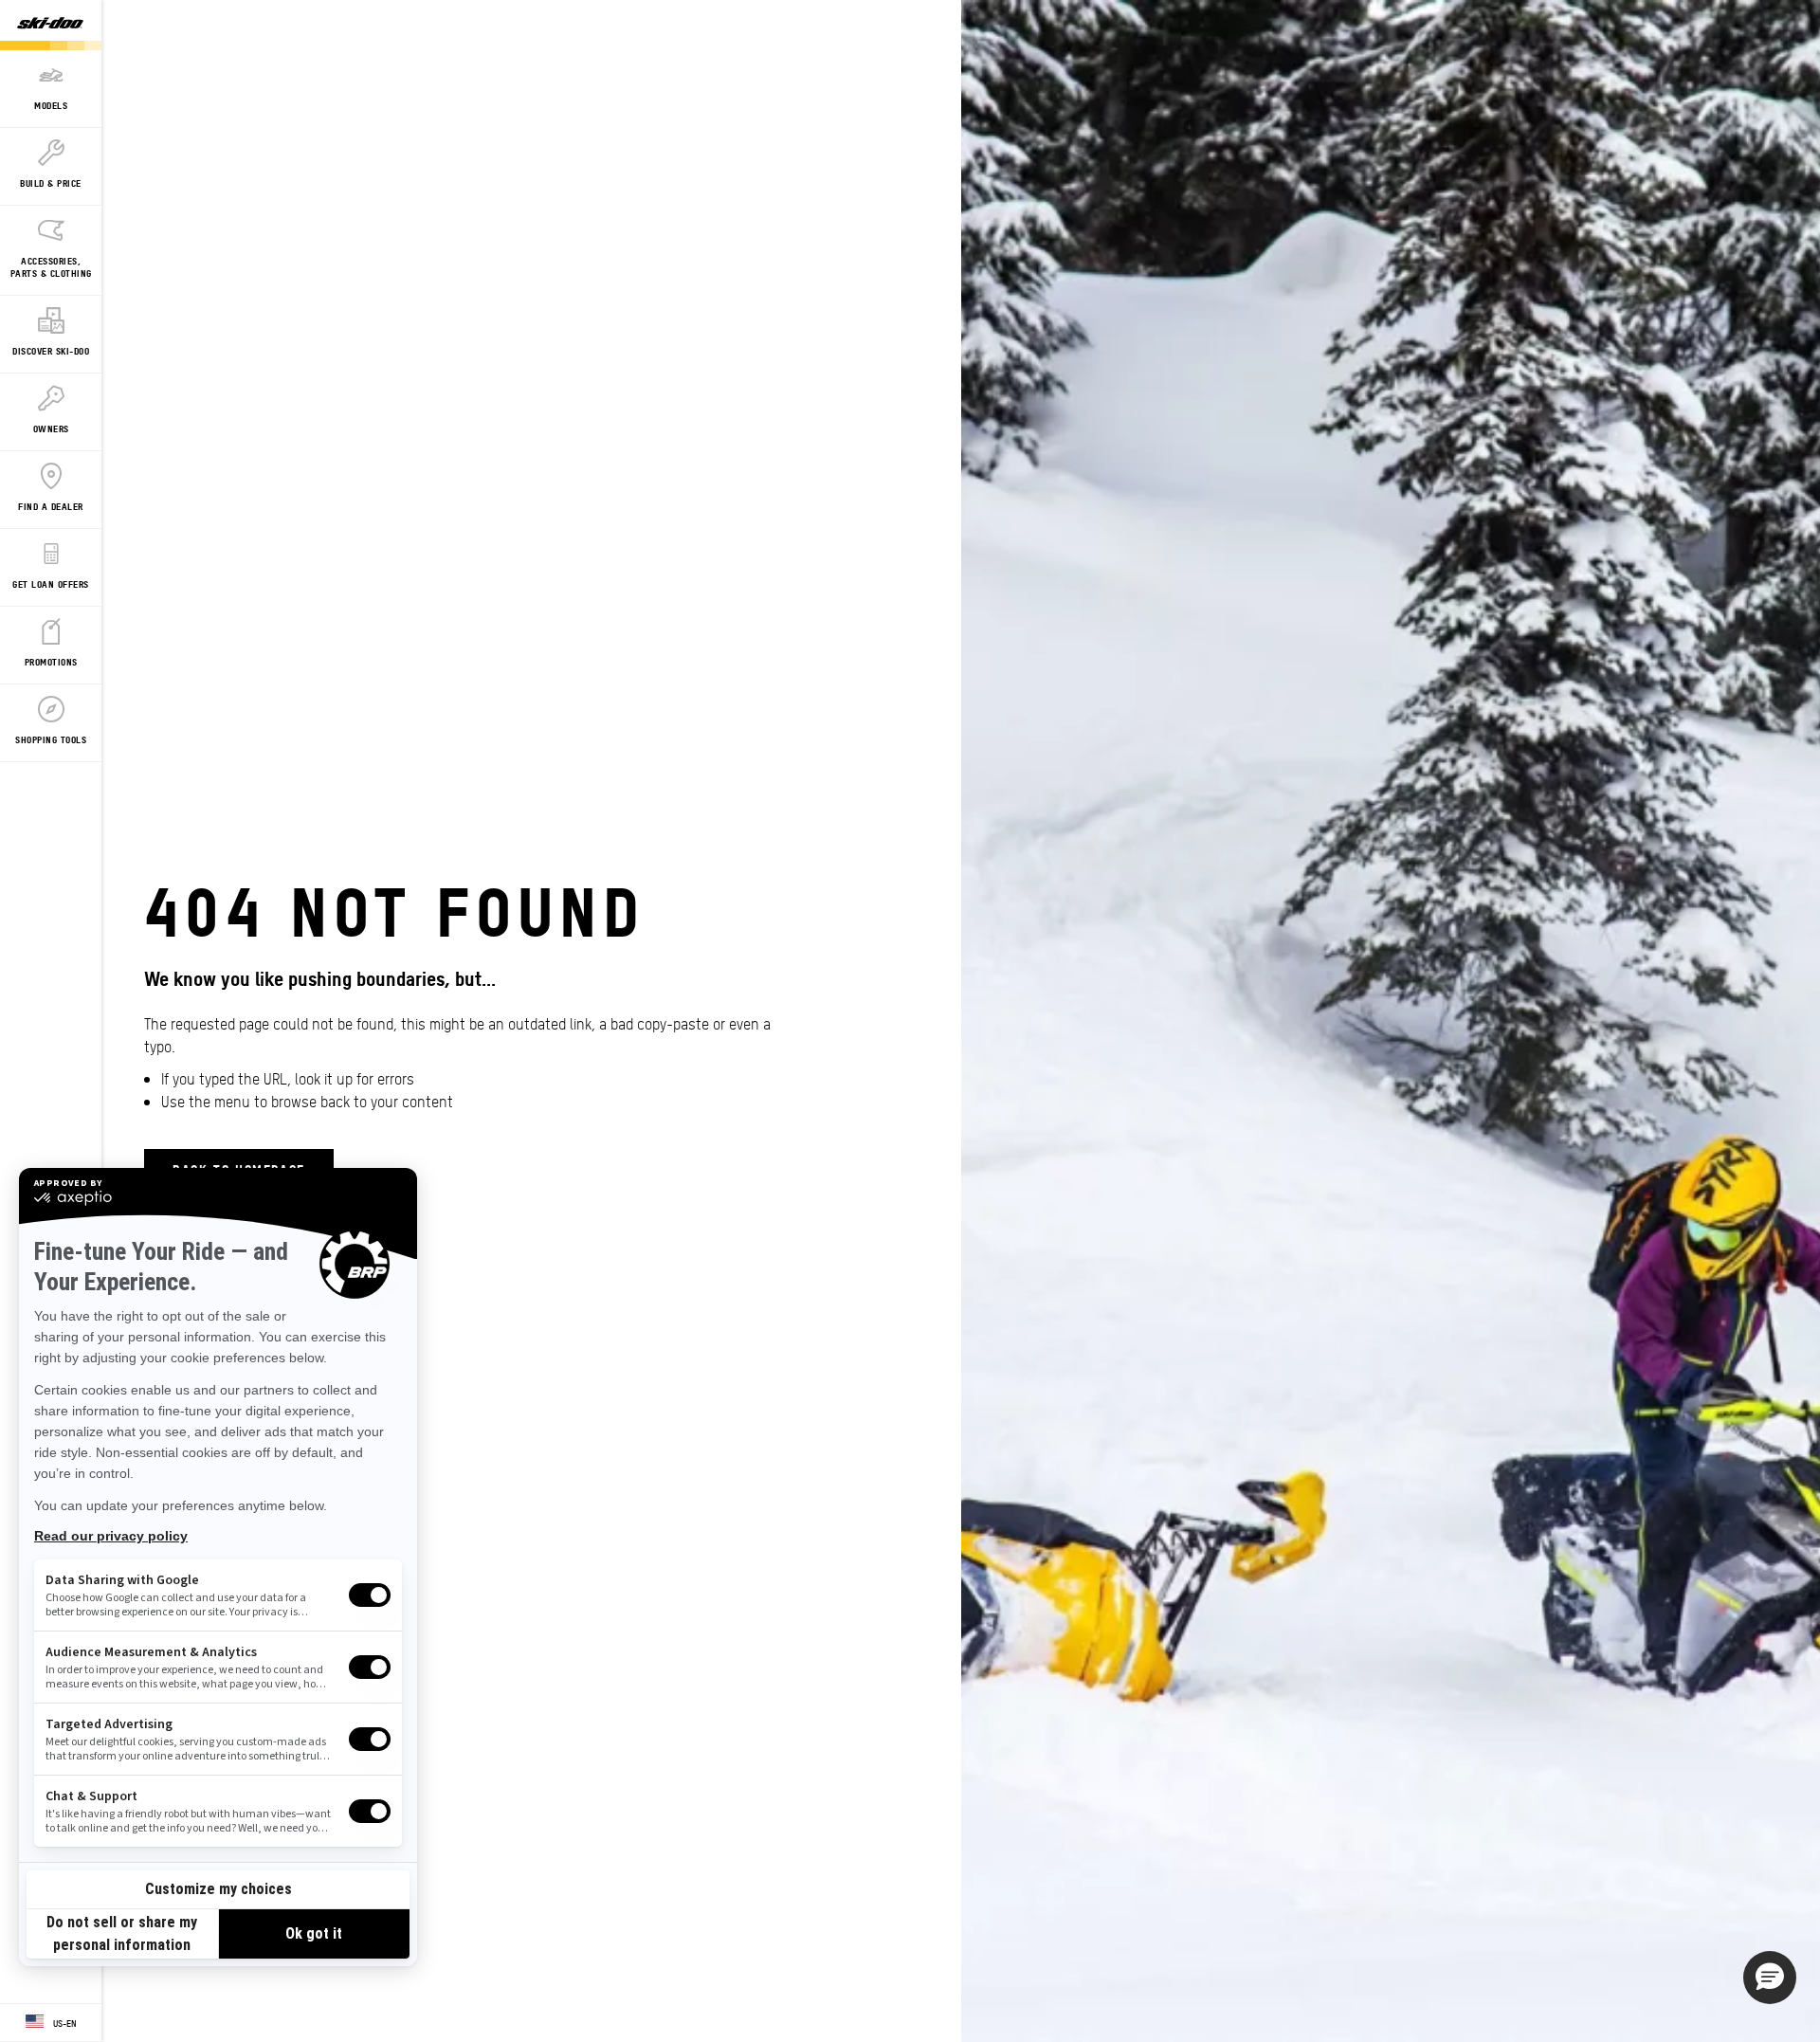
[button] (1770, 1978)
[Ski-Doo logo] (50, 25)
